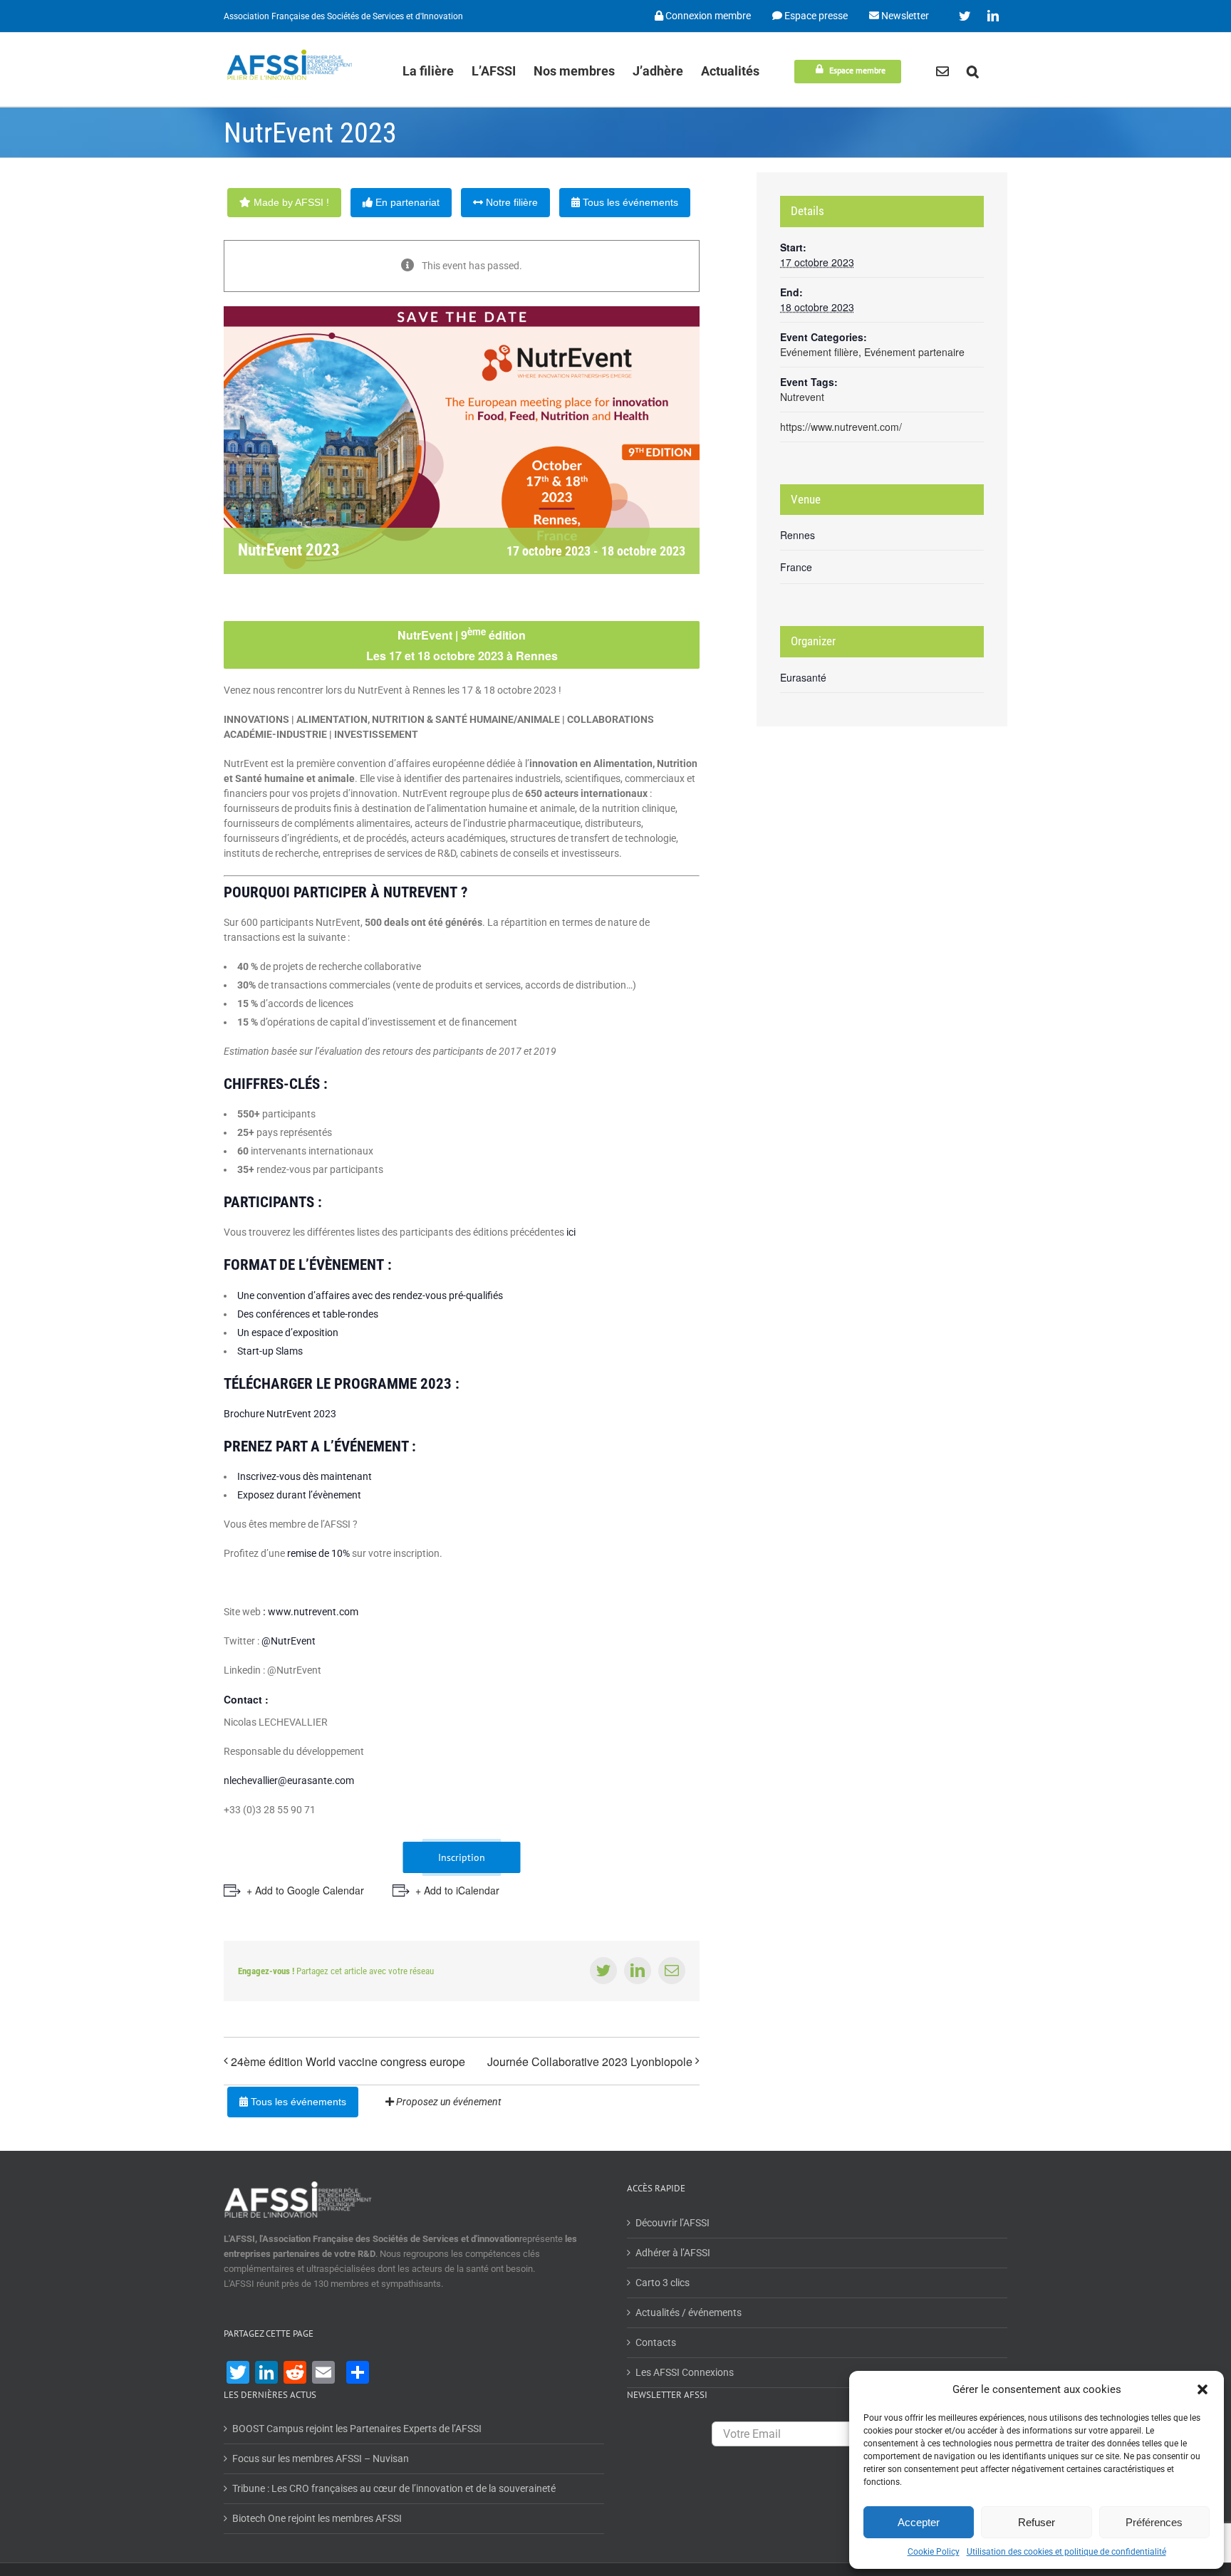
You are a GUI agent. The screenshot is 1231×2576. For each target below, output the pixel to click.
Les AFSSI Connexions (685, 2372)
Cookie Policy (934, 2552)
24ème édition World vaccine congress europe (348, 2061)
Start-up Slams (270, 1351)
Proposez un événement (447, 2102)
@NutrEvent (289, 1641)
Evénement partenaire (914, 352)
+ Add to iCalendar (457, 1890)
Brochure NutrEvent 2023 (280, 1414)
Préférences (1154, 2522)
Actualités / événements (689, 2312)
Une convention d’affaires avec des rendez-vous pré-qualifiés (370, 1295)
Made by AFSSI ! (290, 202)
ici (571, 1232)
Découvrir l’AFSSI (672, 2223)
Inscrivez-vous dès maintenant (305, 1476)
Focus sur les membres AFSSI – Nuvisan (321, 2458)
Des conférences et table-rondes (308, 1314)
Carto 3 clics (663, 2283)
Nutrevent (802, 397)
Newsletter (904, 16)
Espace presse (815, 16)
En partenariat (406, 202)
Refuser (1037, 2522)
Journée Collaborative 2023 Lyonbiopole (590, 2061)
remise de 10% (317, 1553)
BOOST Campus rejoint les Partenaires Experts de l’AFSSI (357, 2429)
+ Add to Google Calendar (305, 1890)
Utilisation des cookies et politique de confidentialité (1066, 2552)
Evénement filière (819, 352)
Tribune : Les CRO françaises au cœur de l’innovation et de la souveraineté (394, 2488)
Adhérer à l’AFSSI (673, 2253)
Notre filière (510, 202)
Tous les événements (629, 202)
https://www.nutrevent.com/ (841, 427)
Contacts (656, 2342)
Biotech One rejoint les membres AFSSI (317, 2518)
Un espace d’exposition (288, 1333)
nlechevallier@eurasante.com (289, 1780)
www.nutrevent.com (313, 1612)
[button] (1203, 2389)
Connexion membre (707, 16)
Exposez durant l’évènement (299, 1495)
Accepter (919, 2522)
